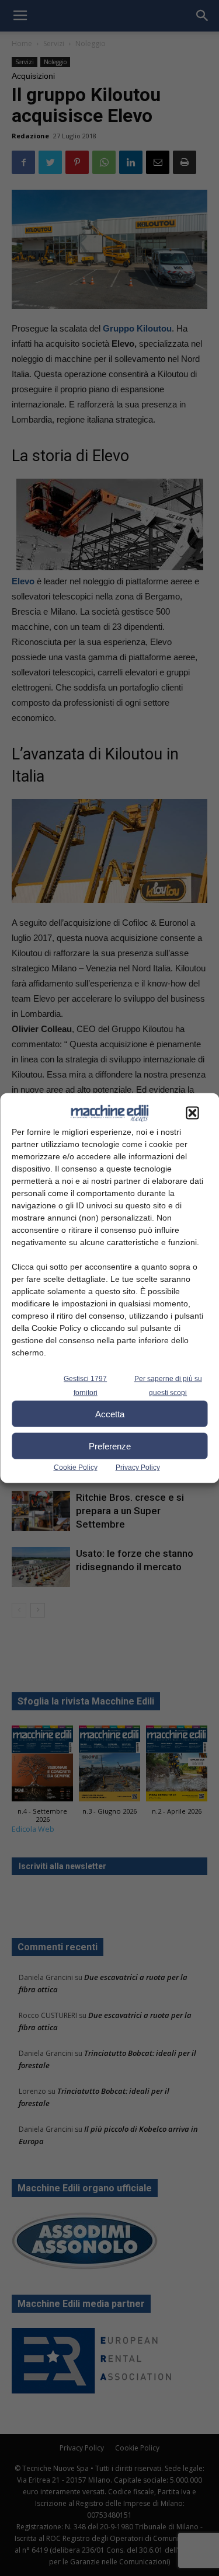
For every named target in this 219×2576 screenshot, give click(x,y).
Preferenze (110, 1446)
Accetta (110, 1414)
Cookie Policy (76, 1467)
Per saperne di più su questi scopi (168, 1386)
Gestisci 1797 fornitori (85, 1386)
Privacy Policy (138, 1467)
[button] (192, 1113)
